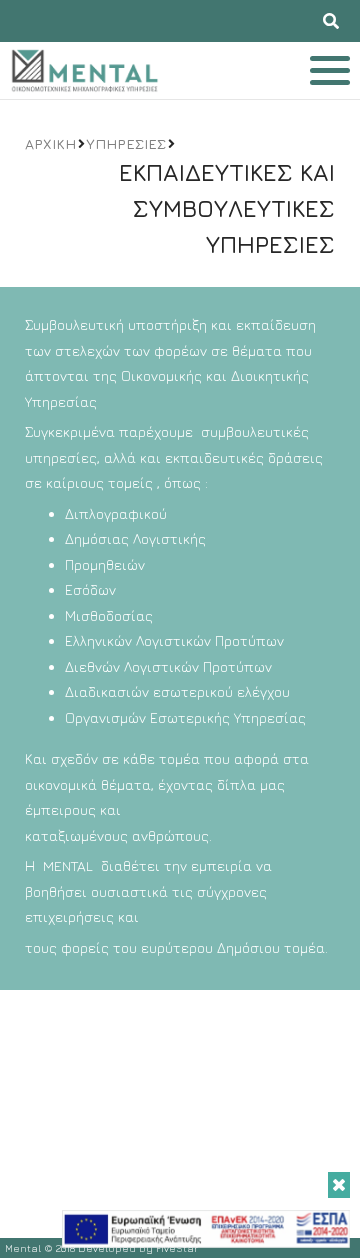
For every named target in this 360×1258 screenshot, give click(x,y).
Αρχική (50, 143)
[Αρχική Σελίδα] (84, 70)
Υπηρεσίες (126, 143)
